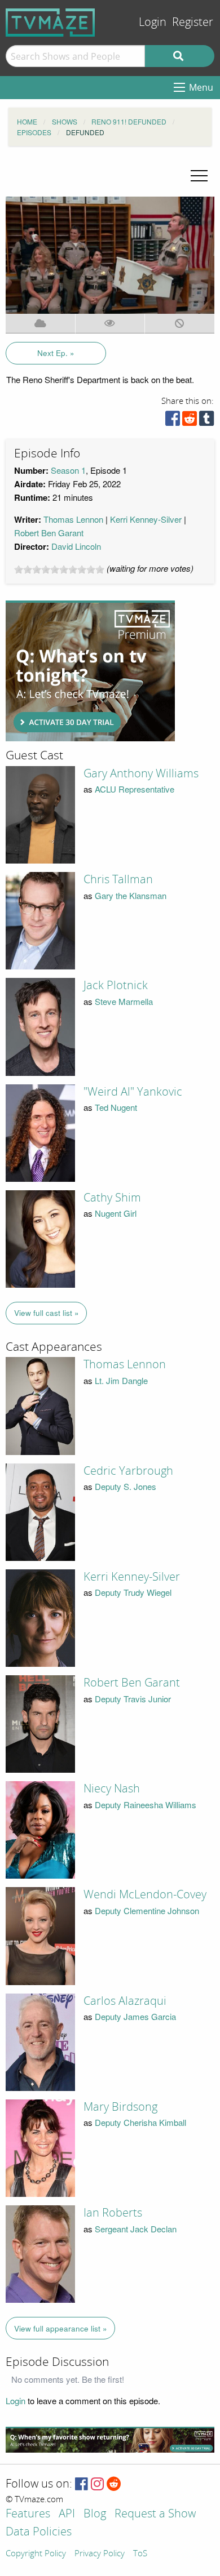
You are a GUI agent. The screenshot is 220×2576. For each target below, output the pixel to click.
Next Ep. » (56, 353)
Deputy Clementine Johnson (147, 1910)
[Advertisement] (90, 671)
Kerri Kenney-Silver (146, 519)
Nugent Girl (116, 1213)
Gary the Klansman (131, 895)
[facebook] (173, 421)
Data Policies (39, 2532)
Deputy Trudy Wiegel (133, 1592)
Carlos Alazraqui (125, 2001)
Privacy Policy (100, 2554)
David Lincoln (76, 546)
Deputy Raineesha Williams (146, 1805)
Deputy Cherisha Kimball (140, 2122)
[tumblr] (206, 421)
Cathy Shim (112, 1198)
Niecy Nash (112, 1788)
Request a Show (155, 2514)
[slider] (59, 570)
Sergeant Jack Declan (136, 2229)
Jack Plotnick (116, 985)
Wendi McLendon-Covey (145, 1894)
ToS (140, 2554)
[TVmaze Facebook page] (82, 2484)
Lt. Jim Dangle (121, 1380)
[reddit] (190, 421)
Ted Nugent (116, 1107)
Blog (95, 2514)
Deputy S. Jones (126, 1486)
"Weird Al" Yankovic (133, 1092)
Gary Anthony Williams (141, 773)
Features (28, 2514)
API (67, 2514)
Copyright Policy (36, 2554)
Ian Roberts (113, 2213)
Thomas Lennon (73, 519)
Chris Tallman (118, 879)
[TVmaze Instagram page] (97, 2484)
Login (153, 22)
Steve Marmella (124, 1001)
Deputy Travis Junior (133, 1699)
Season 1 (68, 470)
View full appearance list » (61, 2328)
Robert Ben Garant (49, 533)
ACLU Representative (135, 789)
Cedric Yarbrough (128, 1471)
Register (193, 22)
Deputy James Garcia (135, 2016)
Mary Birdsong (120, 2107)
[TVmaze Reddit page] (114, 2484)
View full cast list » (47, 1313)
